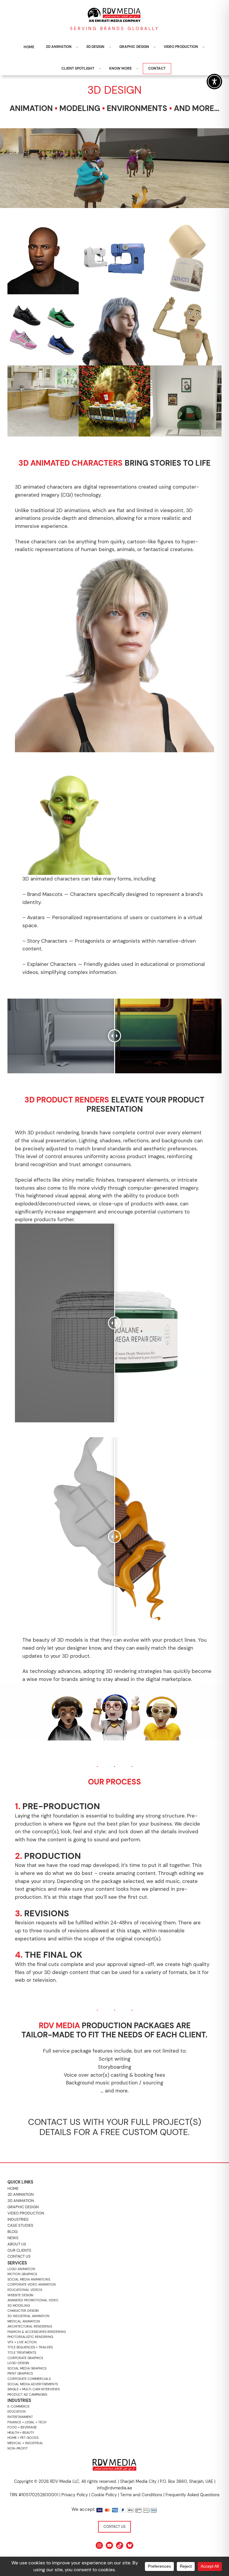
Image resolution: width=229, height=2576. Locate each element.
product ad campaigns (27, 2394)
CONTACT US (114, 2527)
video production (26, 2213)
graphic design (23, 2207)
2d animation (21, 2194)
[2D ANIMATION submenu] (77, 47)
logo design (18, 2363)
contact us (19, 2256)
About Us (17, 2244)
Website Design (20, 2295)
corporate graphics (25, 2358)
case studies (20, 2225)
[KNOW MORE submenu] (137, 69)
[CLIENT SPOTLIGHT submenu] (100, 69)
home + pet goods (23, 2438)
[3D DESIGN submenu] (110, 47)
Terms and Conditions (141, 2495)
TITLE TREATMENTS (22, 2353)
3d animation (21, 2201)
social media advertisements (33, 2384)
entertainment (20, 2417)
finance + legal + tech (27, 2422)
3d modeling (19, 2306)
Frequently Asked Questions (192, 2495)
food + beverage (22, 2427)
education (17, 2411)
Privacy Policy (75, 2495)
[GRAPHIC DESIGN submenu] (155, 47)
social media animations (29, 2279)
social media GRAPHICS (27, 2368)
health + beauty (21, 2433)
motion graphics (22, 2274)
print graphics (20, 2373)
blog (13, 2232)
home (13, 2188)
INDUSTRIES (18, 2219)
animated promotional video (33, 2300)
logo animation (21, 2269)
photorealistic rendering (30, 2337)
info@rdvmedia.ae (114, 2488)
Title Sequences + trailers (30, 2347)
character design (23, 2311)
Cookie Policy (104, 2495)
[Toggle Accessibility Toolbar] (214, 82)
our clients (19, 2250)
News (13, 2238)
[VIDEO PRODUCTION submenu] (204, 47)
